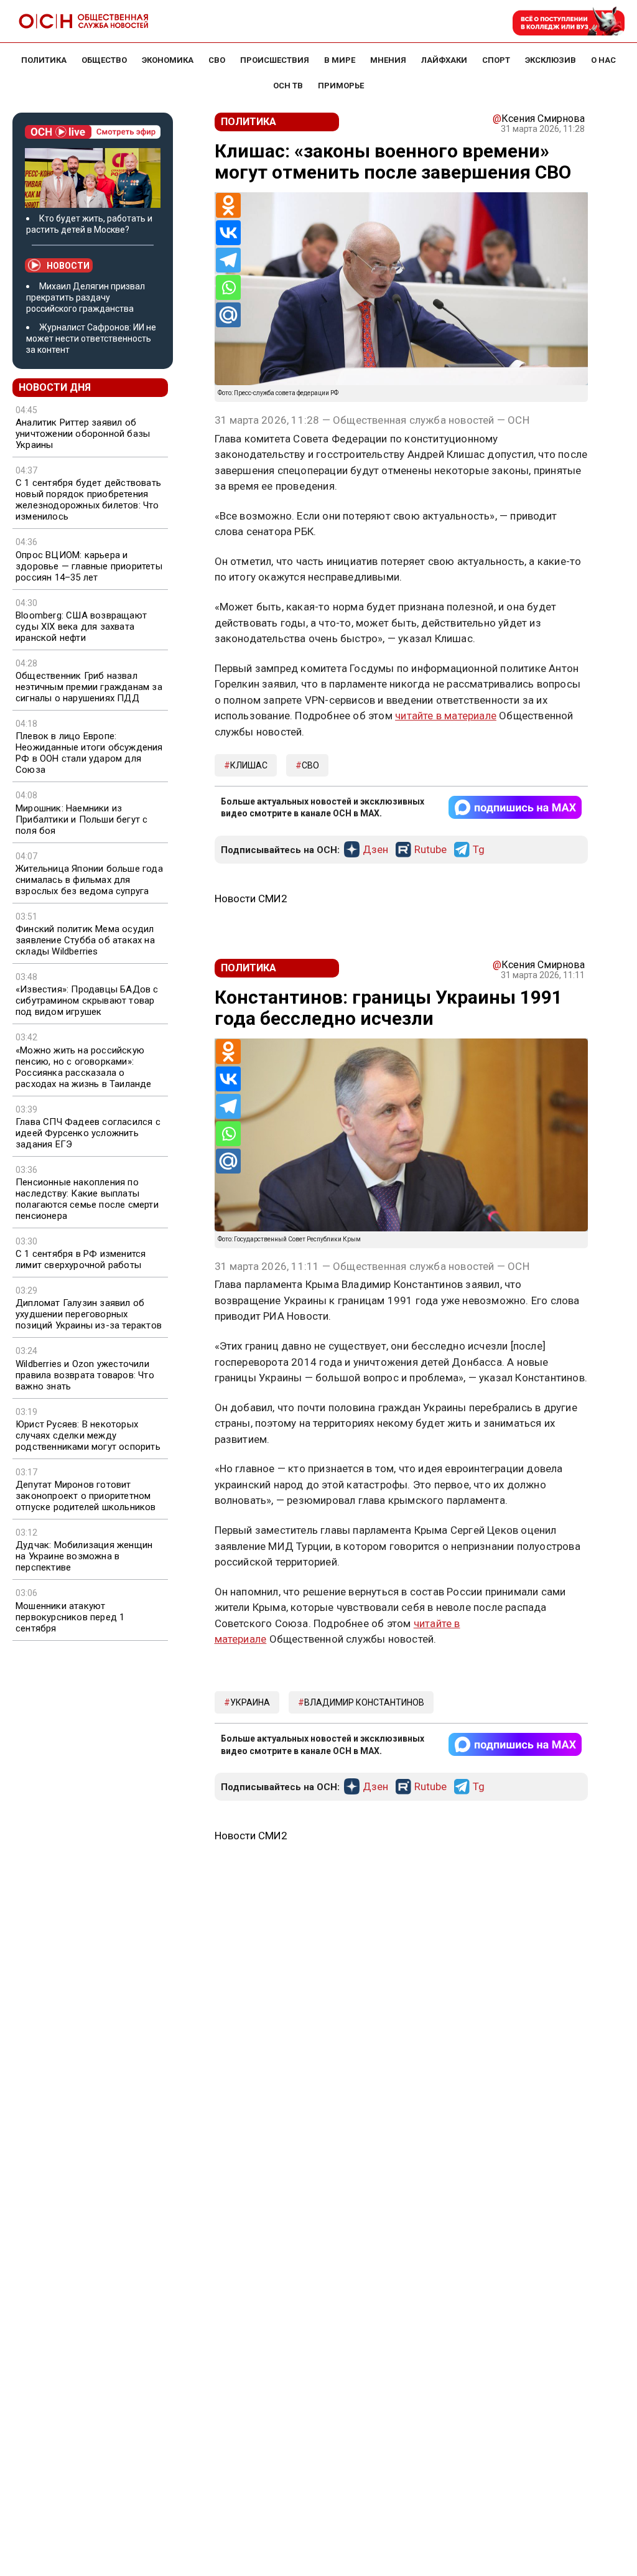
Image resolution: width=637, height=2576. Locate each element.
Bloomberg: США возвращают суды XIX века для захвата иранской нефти (81, 627)
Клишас (249, 765)
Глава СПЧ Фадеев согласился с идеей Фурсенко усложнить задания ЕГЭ (88, 1133)
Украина (250, 1702)
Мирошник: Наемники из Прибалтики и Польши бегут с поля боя (81, 819)
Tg (479, 850)
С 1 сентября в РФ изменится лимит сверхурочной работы (81, 1259)
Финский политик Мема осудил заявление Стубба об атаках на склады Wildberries (85, 940)
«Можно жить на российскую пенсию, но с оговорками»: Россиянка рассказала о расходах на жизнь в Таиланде (84, 1067)
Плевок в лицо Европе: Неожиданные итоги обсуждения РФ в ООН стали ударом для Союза (89, 753)
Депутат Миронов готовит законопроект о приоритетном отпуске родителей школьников (86, 1496)
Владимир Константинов (364, 1702)
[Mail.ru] (228, 315)
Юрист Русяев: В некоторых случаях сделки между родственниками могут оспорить (88, 1435)
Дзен (375, 850)
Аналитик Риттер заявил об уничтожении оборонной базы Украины (83, 434)
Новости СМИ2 (251, 898)
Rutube (430, 850)
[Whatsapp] (228, 287)
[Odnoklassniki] (228, 205)
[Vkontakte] (228, 233)
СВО (310, 765)
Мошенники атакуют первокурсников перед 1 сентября (70, 1617)
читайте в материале (446, 716)
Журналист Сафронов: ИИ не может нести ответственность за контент (91, 338)
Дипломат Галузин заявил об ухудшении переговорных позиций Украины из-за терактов (89, 1314)
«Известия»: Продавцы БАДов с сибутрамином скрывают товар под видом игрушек (87, 1001)
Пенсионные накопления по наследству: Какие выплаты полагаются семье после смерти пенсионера (87, 1199)
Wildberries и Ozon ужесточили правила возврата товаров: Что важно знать (85, 1375)
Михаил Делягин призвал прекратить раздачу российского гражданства (86, 297)
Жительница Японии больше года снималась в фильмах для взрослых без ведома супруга (89, 880)
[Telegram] (228, 260)
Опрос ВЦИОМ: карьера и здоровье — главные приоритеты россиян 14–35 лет (89, 566)
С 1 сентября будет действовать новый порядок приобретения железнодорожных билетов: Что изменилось (88, 500)
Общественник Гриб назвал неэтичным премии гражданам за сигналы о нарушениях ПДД (89, 687)
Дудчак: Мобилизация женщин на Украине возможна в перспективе (84, 1556)
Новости (68, 266)
